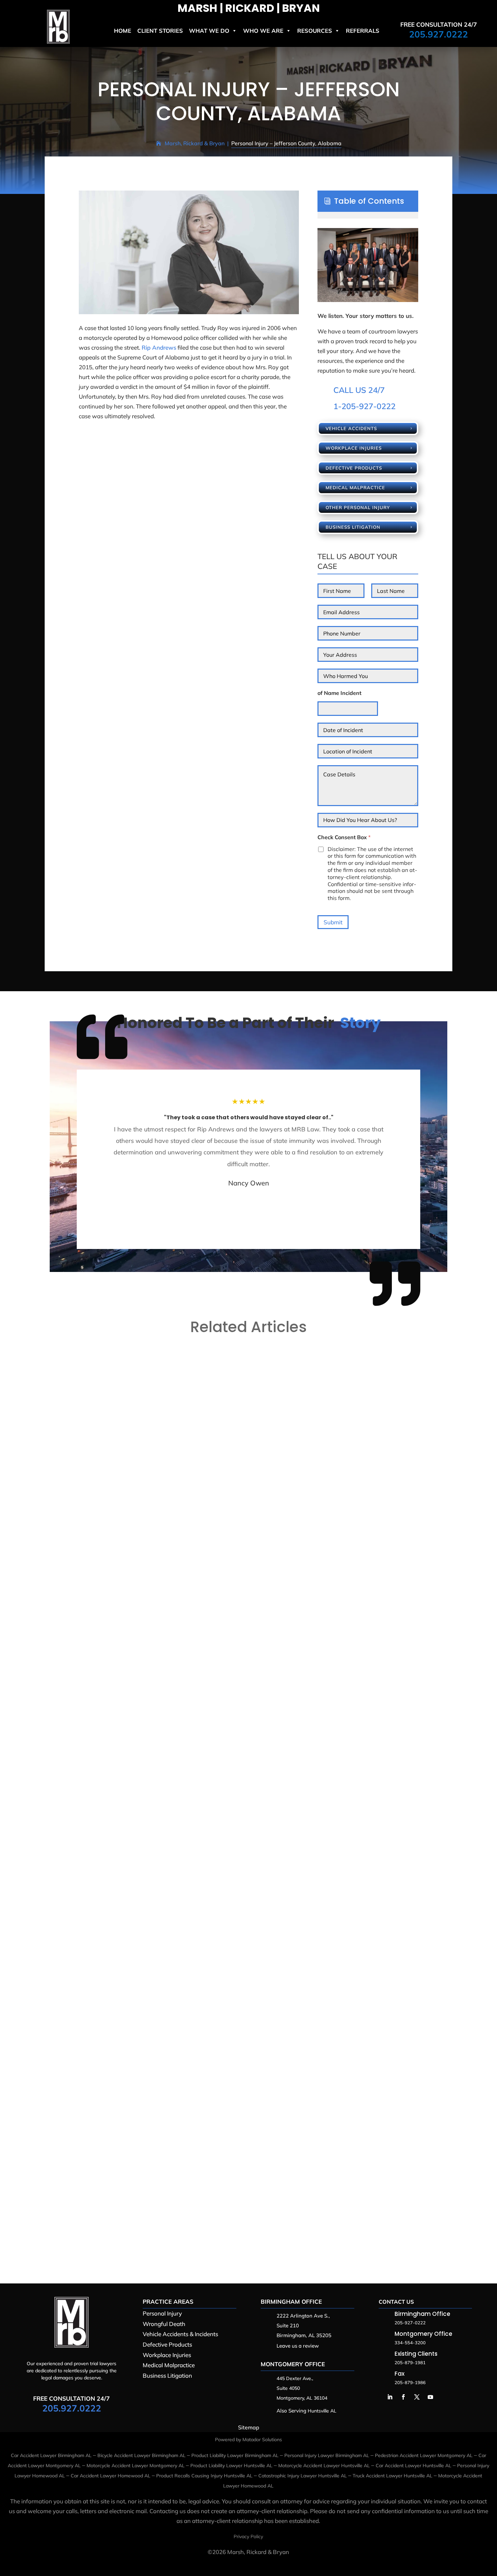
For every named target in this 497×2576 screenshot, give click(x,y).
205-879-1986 (410, 2382)
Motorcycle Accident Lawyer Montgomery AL (136, 2466)
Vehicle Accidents (351, 428)
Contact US (396, 2302)
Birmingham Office (291, 2302)
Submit (333, 922)
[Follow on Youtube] (430, 2397)
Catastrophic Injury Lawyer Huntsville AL (303, 2476)
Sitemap (249, 2427)
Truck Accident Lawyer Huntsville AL (393, 2476)
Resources (315, 31)
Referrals (363, 31)
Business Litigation (353, 527)
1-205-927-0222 (364, 406)
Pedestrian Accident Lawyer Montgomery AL (424, 2455)
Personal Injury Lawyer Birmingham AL (327, 2455)
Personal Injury (162, 2313)
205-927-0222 (410, 2323)
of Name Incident (339, 693)
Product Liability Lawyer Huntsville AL (231, 2466)
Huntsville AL (322, 2411)
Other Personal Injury (358, 507)
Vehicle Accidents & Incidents (180, 2334)
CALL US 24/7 (359, 390)
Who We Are (263, 31)
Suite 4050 (288, 2388)
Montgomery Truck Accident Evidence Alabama (127, 2221)
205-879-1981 (410, 2362)
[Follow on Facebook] (403, 2397)
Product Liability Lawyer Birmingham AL (235, 2455)
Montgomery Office (293, 2364)
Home (123, 31)
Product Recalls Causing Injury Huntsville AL (204, 2476)
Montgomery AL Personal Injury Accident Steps (127, 1923)
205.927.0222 (439, 34)
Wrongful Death (164, 2324)
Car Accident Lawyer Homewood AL (111, 2476)
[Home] (58, 41)
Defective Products (354, 468)
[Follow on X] (417, 2397)
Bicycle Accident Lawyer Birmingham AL (141, 2455)
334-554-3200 (410, 2343)
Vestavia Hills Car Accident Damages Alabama (125, 1624)
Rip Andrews (159, 347)
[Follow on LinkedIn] (390, 2397)
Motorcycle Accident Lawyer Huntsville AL (324, 2466)
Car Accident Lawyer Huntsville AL (413, 2466)
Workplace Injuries (354, 448)
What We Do (209, 31)
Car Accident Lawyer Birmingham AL (51, 2455)
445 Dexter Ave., (295, 2378)
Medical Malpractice (355, 487)
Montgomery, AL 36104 (302, 2398)
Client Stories (160, 31)
